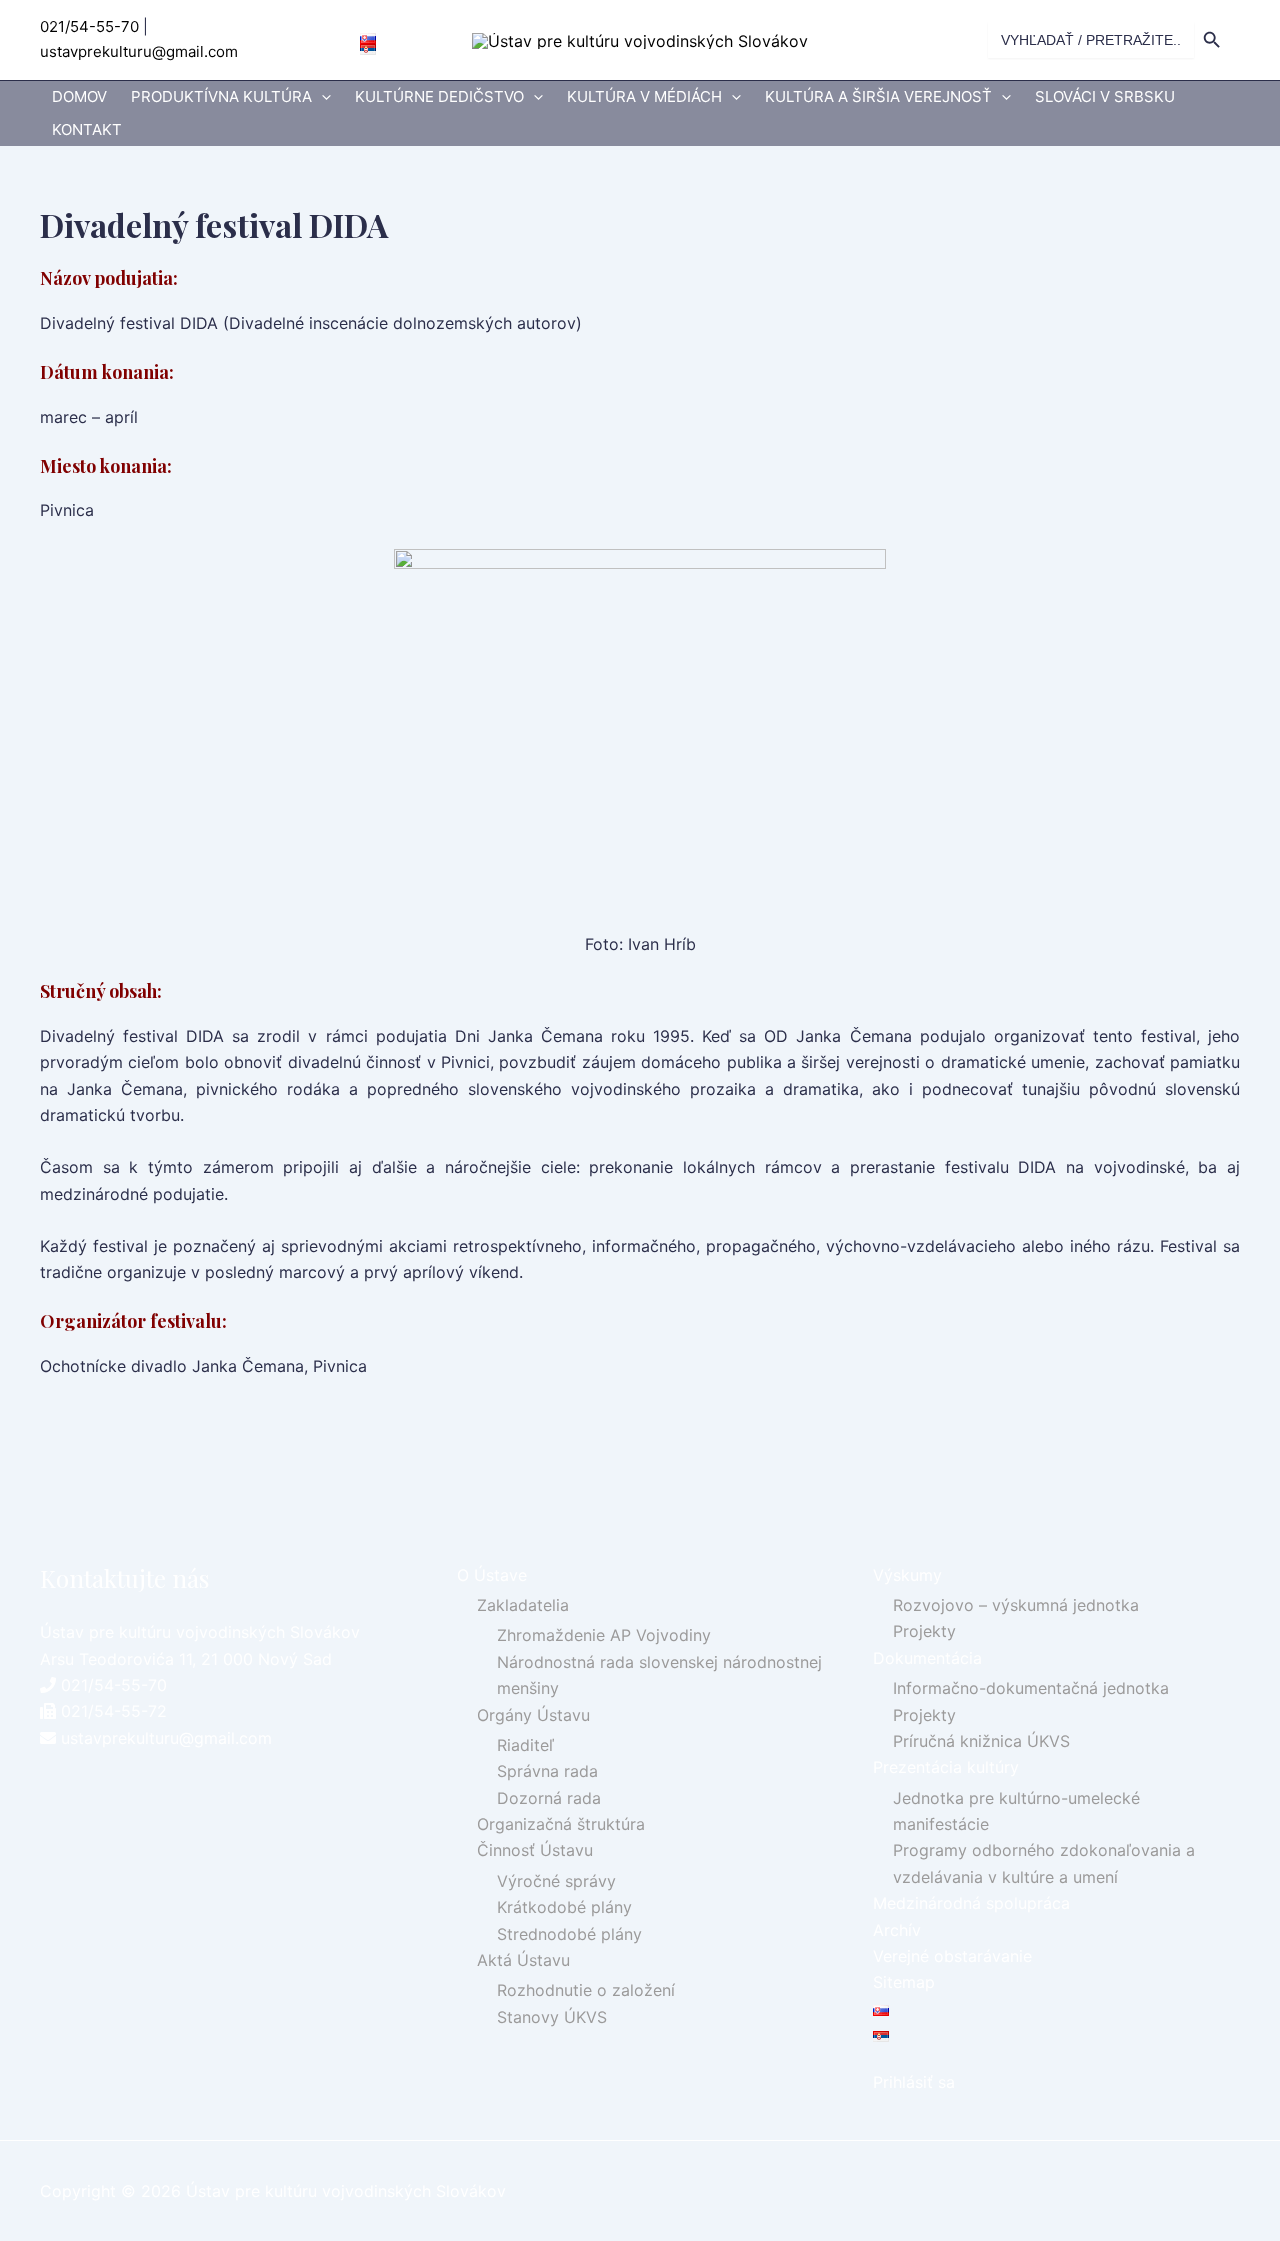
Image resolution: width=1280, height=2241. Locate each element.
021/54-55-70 (89, 26)
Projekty (924, 1631)
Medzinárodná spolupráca (971, 1903)
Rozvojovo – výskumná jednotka (1016, 1605)
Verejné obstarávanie (952, 1956)
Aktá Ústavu (523, 1960)
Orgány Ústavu (533, 1715)
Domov (79, 96)
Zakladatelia (523, 1605)
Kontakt (87, 129)
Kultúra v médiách (644, 96)
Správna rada (547, 1771)
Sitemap (904, 1982)
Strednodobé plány (569, 1934)
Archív (897, 1930)
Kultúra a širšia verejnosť (878, 96)
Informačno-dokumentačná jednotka (1031, 1688)
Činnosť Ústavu (535, 1850)
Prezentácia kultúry (946, 1767)
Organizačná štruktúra (561, 1824)
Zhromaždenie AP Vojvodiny (604, 1635)
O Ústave (492, 1575)
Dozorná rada (549, 1798)
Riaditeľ (525, 1745)
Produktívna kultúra (221, 96)
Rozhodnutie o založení (586, 1990)
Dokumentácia (927, 1658)
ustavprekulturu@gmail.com (139, 51)
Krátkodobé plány (564, 1907)
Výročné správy (556, 1881)
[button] (321, 97)
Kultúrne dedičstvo (439, 96)
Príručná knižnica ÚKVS (981, 1741)
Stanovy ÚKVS (552, 2017)
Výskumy (907, 1575)
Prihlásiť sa (914, 2082)
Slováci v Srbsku (1105, 96)
